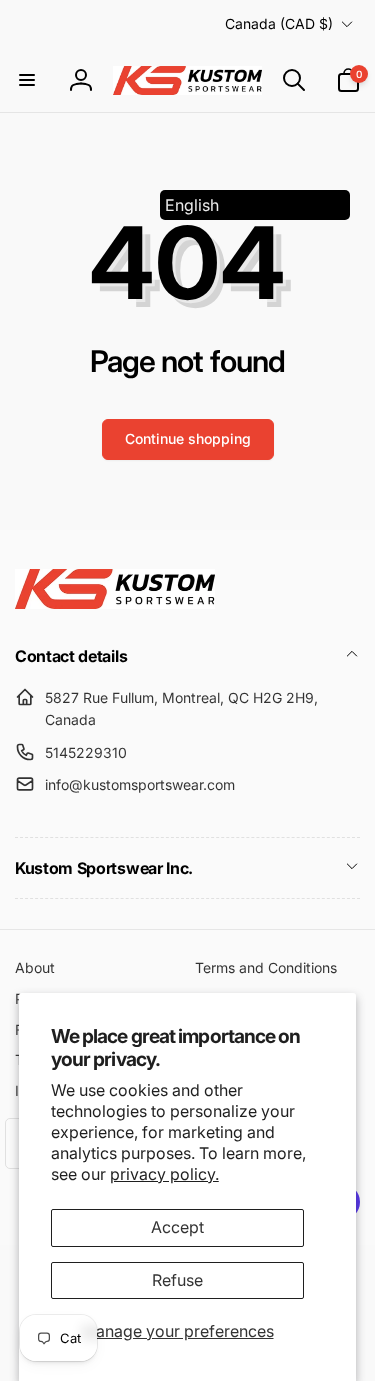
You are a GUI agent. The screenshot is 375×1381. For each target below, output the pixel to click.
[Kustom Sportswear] (115, 603)
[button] (27, 80)
